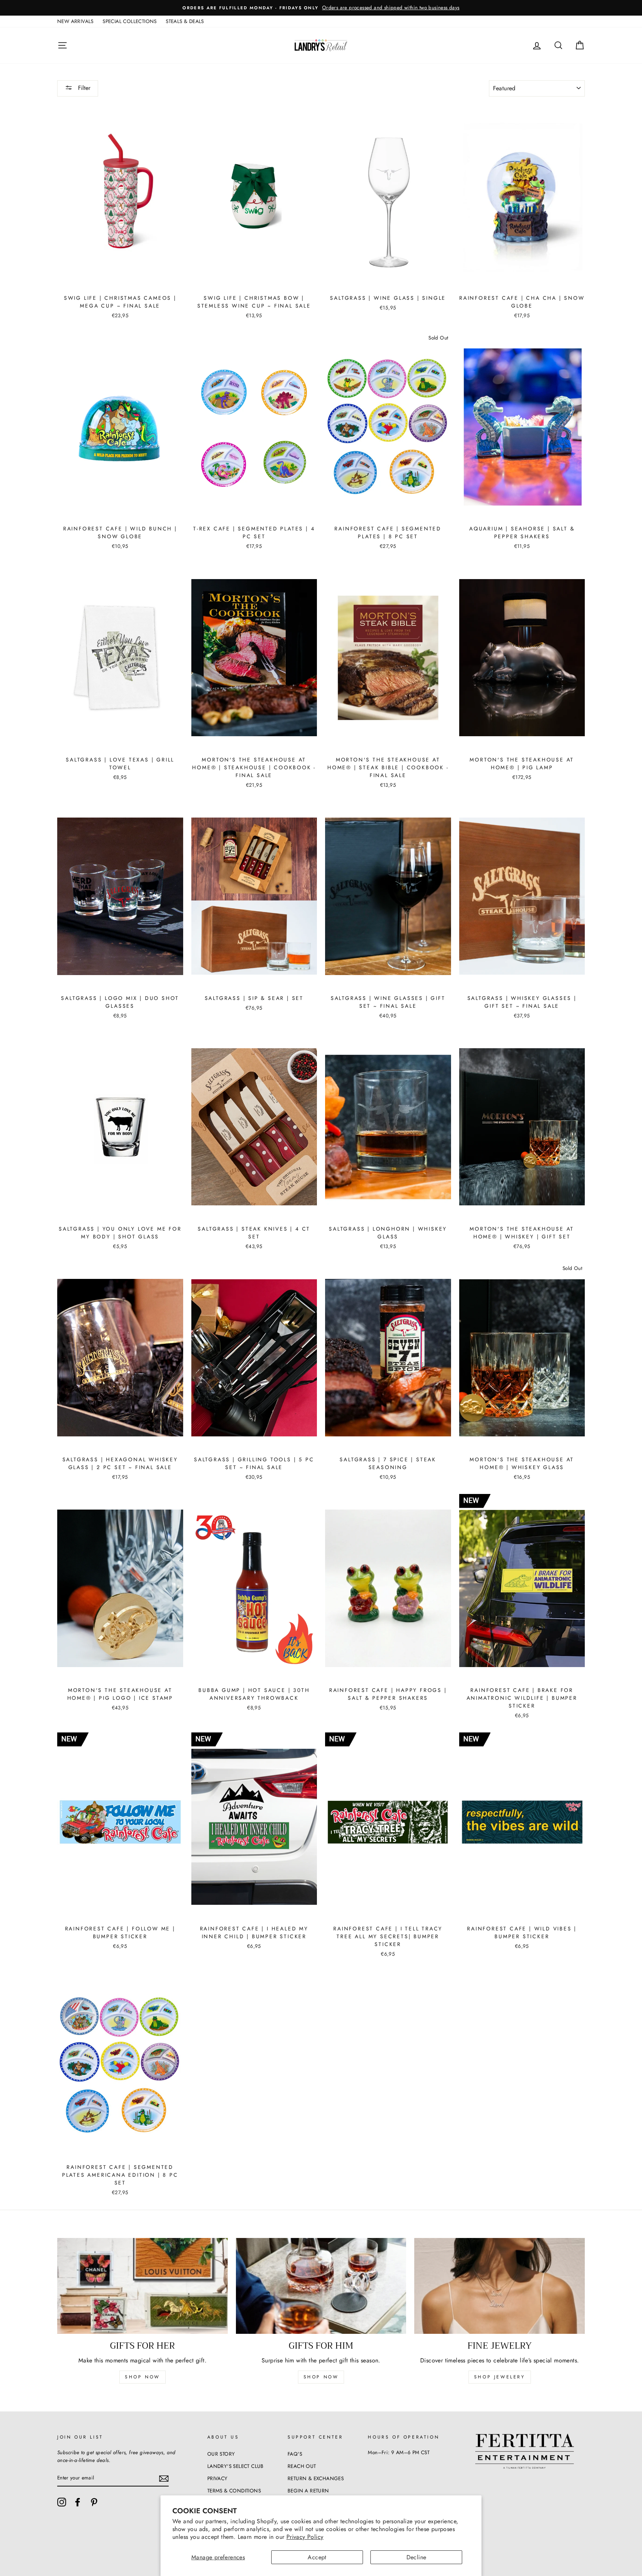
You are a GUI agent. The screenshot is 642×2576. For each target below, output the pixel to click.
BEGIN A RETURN (308, 2491)
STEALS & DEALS (185, 21)
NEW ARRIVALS (75, 21)
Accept (317, 2557)
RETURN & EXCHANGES (316, 2478)
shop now (142, 2377)
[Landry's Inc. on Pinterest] (94, 2502)
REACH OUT (302, 2466)
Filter (83, 88)
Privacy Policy (305, 2537)
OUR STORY (221, 2454)
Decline (416, 2557)
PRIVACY (218, 2478)
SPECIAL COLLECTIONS (130, 21)
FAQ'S (295, 2454)
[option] (321, 8)
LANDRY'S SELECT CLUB (236, 2466)
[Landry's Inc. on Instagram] (62, 2502)
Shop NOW (321, 2377)
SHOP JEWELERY (500, 2377)
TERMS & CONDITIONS (234, 2491)
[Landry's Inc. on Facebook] (78, 2502)
